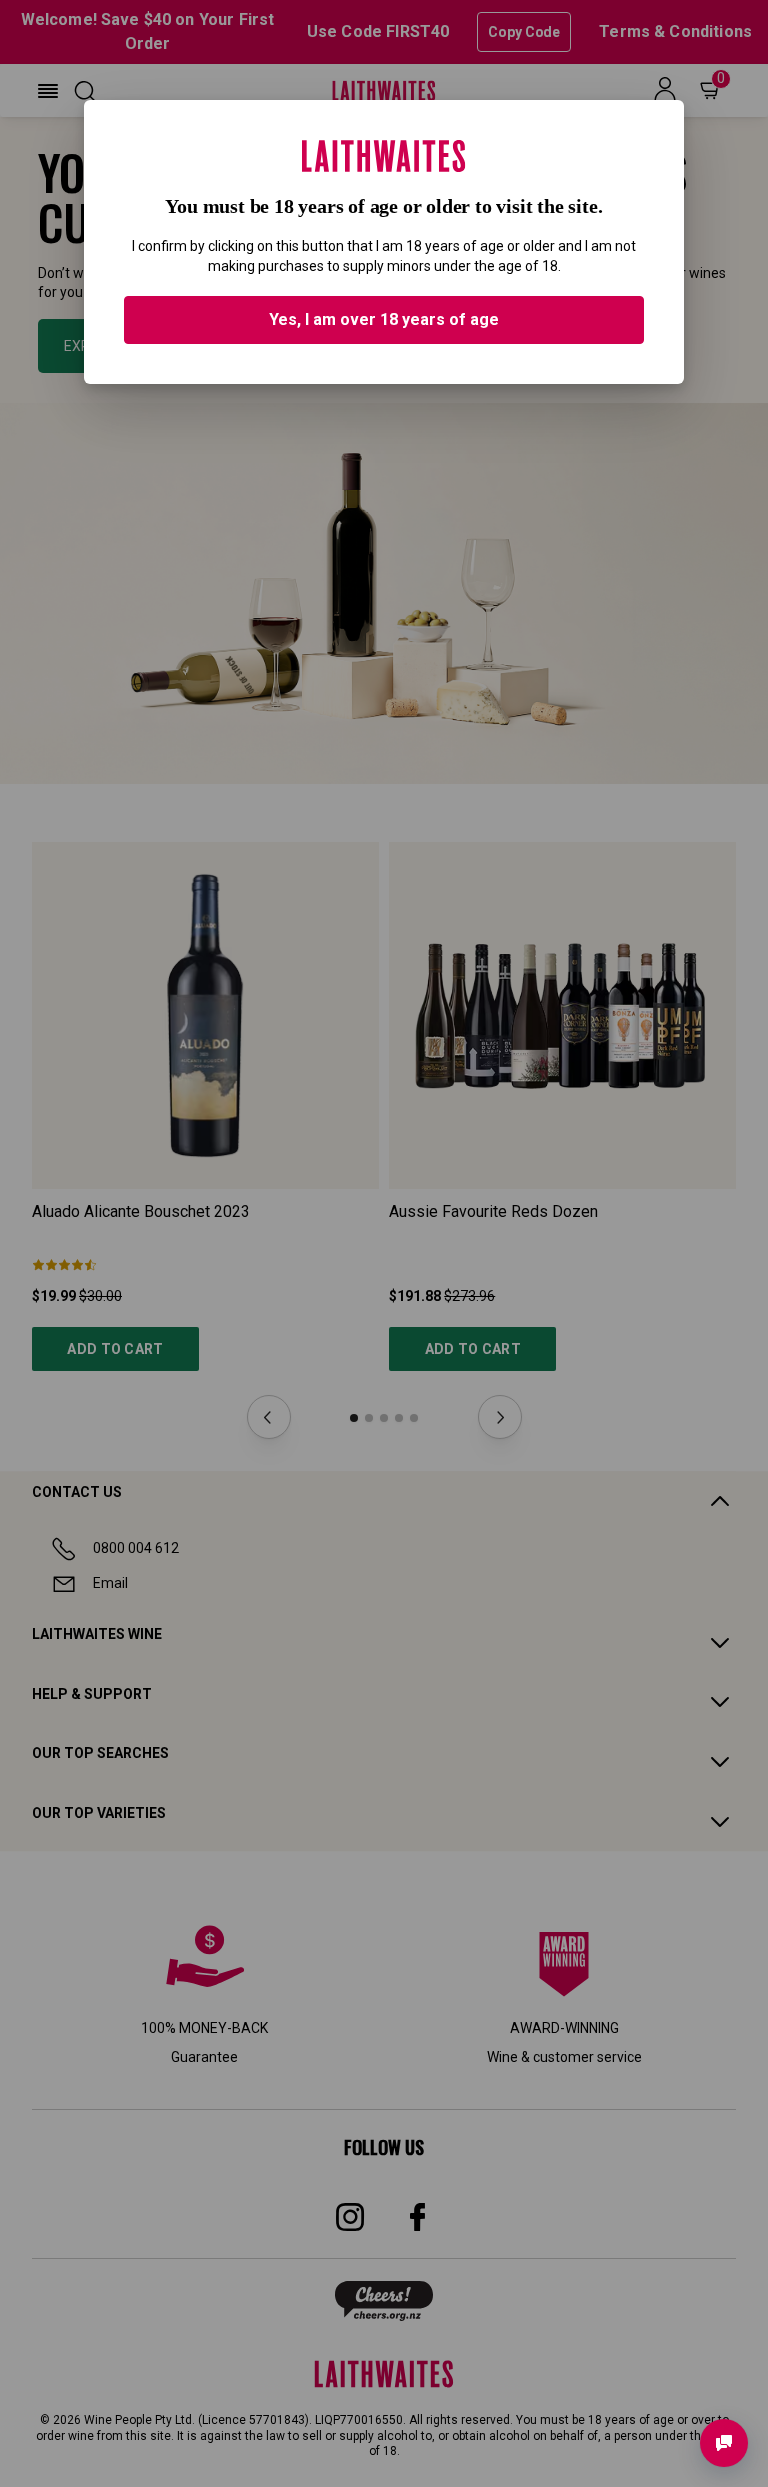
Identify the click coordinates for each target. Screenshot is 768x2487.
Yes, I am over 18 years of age (384, 319)
